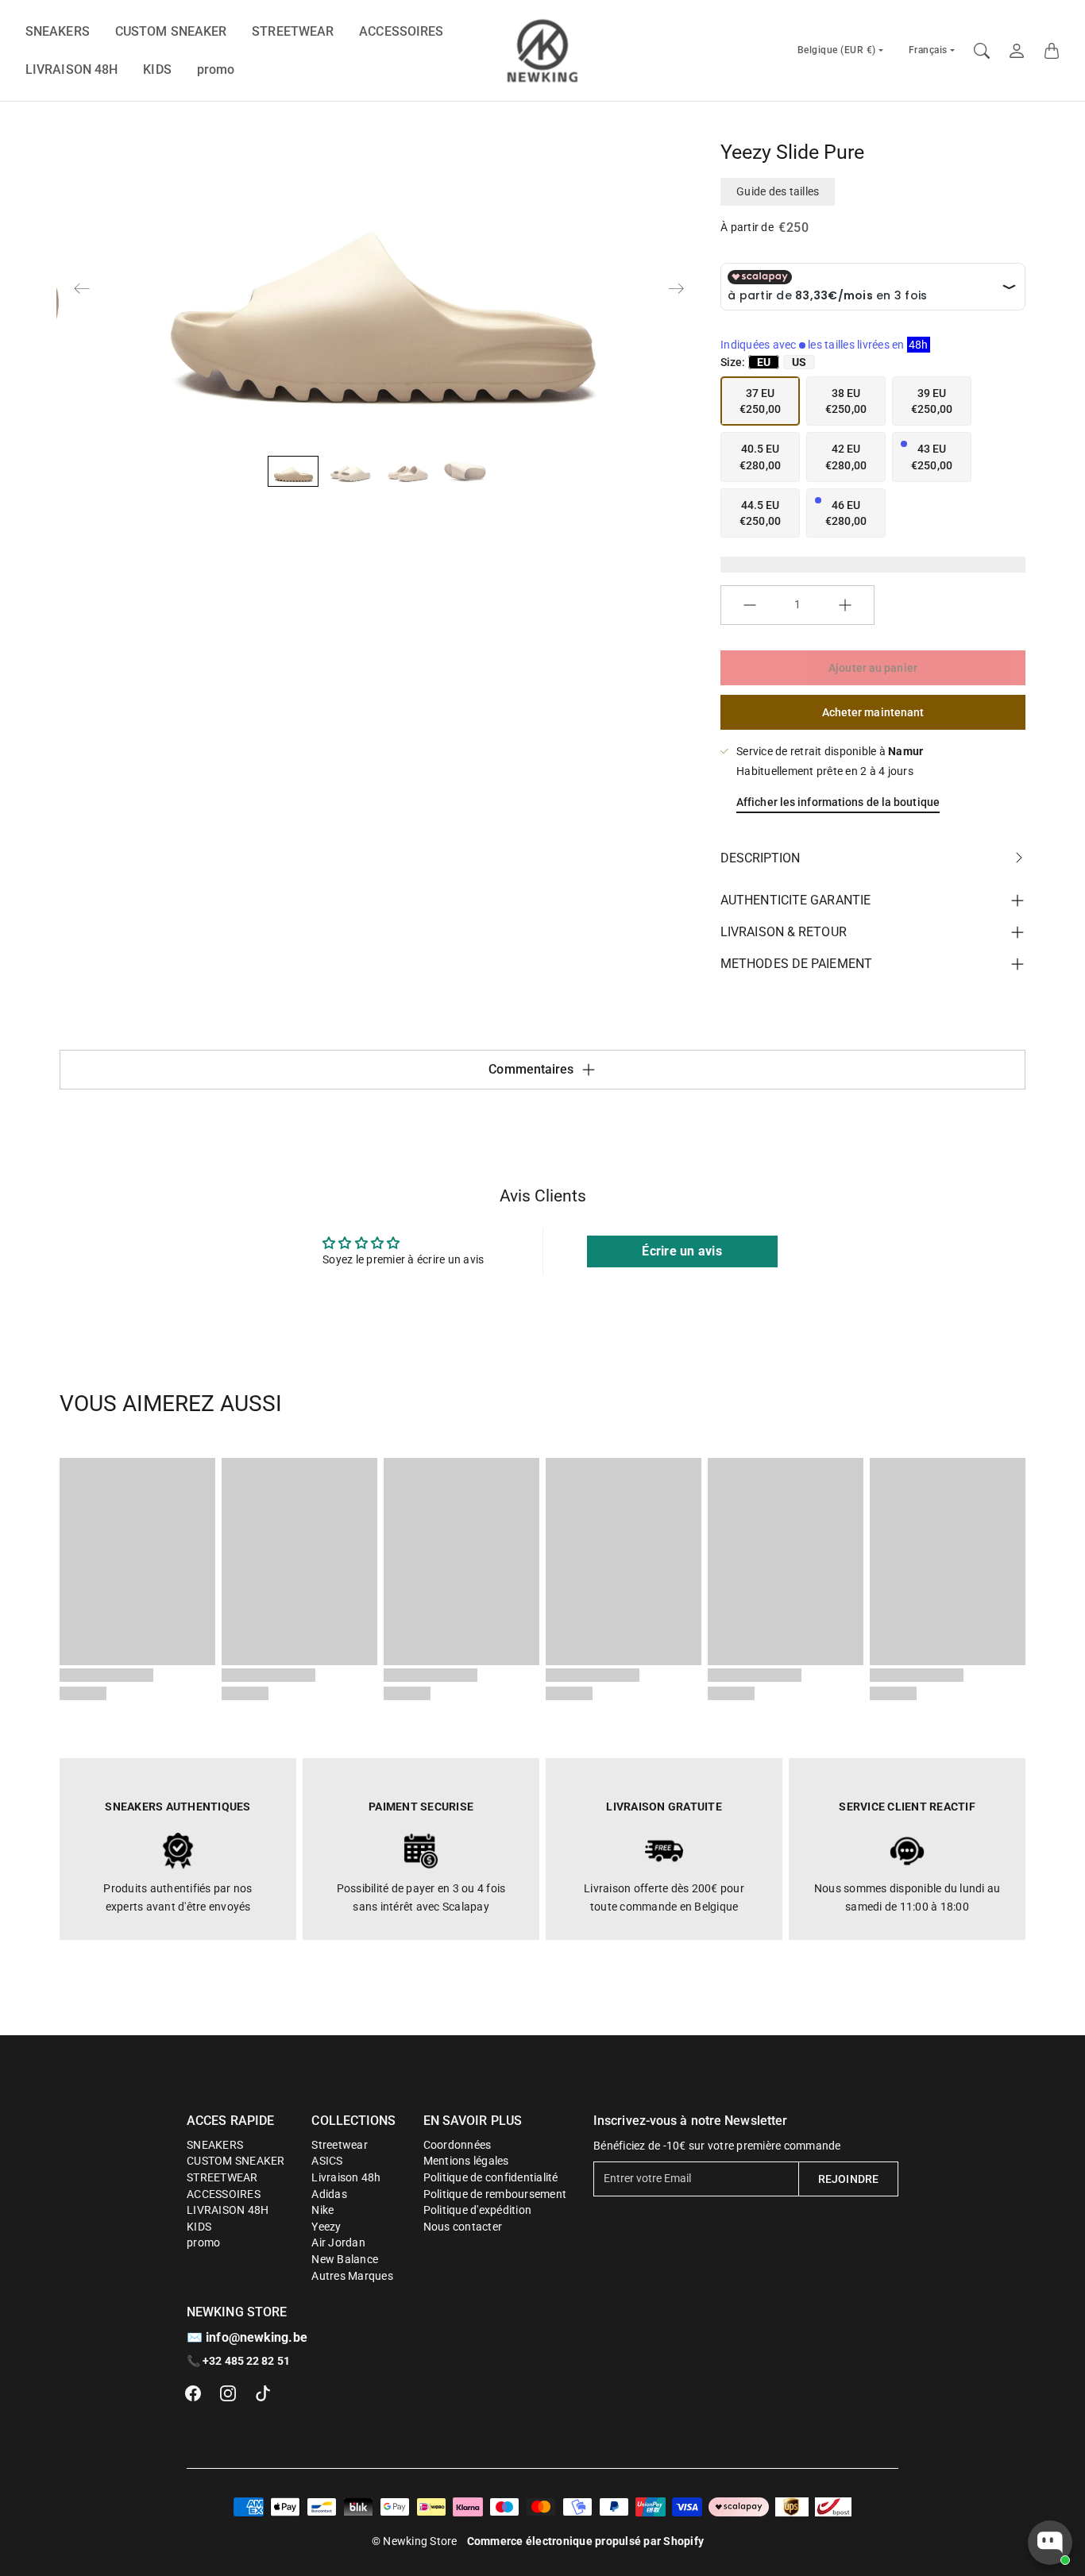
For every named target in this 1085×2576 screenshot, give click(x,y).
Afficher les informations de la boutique (838, 802)
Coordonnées (458, 2145)
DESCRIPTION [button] (760, 858)
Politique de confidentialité (491, 2177)
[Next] (676, 288)
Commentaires (531, 1069)
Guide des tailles (778, 191)
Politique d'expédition (478, 2210)
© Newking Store (415, 2541)
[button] (193, 2393)
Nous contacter (463, 2227)
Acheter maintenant (873, 712)
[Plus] (845, 605)
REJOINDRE (848, 2179)
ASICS (327, 2161)
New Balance (345, 2259)
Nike (322, 2210)
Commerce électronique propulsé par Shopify (586, 2541)
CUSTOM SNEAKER (171, 31)
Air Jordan (338, 2242)
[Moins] (750, 605)
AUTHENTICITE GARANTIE (795, 900)
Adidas (329, 2194)
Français (928, 50)
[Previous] (82, 288)
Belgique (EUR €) (837, 50)
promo (216, 69)
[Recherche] (982, 51)
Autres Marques (352, 2276)
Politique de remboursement (495, 2194)
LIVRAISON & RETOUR (784, 932)
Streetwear (340, 2145)
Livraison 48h (346, 2177)
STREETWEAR (293, 31)
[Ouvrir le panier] (1052, 51)
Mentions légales (466, 2161)
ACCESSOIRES (401, 31)
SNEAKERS (58, 31)
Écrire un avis (682, 1251)
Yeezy (326, 2227)
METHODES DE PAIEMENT (796, 964)
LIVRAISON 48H (71, 69)
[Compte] (1017, 51)
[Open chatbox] (1050, 2543)
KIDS (157, 69)
